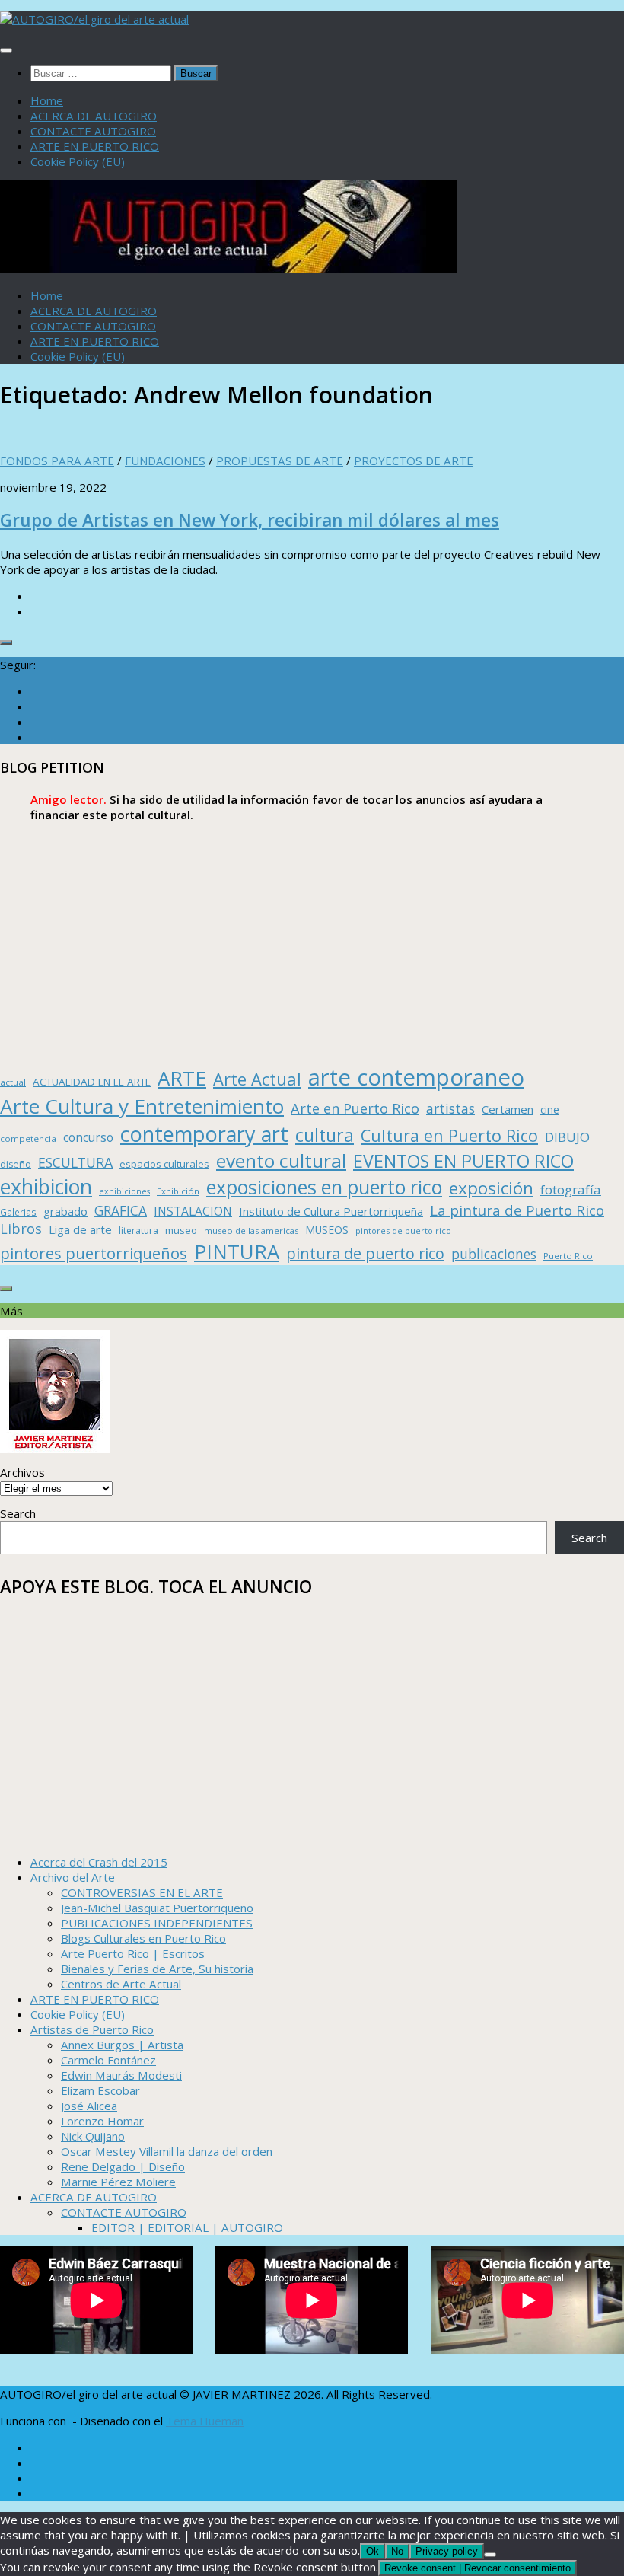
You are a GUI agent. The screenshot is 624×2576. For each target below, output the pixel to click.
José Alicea (89, 2106)
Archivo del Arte (73, 1877)
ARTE (182, 1078)
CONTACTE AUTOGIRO (93, 131)
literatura (138, 1231)
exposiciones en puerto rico (324, 1187)
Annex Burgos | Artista (122, 2045)
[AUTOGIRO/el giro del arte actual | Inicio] (94, 19)
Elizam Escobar (100, 2090)
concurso (88, 1138)
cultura (325, 1135)
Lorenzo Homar (102, 2121)
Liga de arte (80, 1229)
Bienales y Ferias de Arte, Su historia (157, 1969)
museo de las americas (251, 1231)
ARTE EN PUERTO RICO (95, 146)
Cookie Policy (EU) (78, 161)
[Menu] (6, 50)
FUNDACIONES (165, 461)
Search (18, 1513)
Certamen (508, 1109)
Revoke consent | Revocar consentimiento (478, 2568)
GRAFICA (121, 1211)
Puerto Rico (568, 1256)
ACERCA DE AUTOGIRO (94, 116)
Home (47, 100)
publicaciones (494, 1254)
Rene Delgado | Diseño (123, 2166)
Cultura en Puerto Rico (449, 1135)
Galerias (18, 1212)
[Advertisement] (312, 944)
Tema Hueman (205, 2421)
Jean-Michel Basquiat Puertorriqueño (157, 1908)
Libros (21, 1229)
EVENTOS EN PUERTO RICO (463, 1161)
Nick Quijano (93, 2136)
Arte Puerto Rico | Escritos (133, 1953)
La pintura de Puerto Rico (517, 1210)
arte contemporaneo (416, 1077)
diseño (16, 1164)
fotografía (571, 1189)
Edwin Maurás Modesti (121, 2075)
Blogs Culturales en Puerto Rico (143, 1938)
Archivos (22, 1472)
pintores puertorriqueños (94, 1253)
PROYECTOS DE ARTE (414, 461)
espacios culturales (164, 1164)
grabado (65, 1211)
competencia (28, 1138)
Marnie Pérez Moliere (118, 2182)
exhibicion (46, 1187)
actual (13, 1082)
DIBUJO (567, 1137)
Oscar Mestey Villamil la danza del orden (167, 2151)
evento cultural (281, 1160)
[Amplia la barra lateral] (6, 642)
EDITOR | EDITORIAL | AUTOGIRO (187, 2227)
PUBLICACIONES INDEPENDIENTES (157, 1923)
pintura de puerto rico (365, 1253)
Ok (372, 2551)
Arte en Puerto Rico (355, 1108)
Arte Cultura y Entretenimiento (142, 1106)
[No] (490, 2555)
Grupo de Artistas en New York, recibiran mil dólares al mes (250, 520)
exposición (491, 1188)
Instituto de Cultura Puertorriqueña (331, 1211)
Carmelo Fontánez (108, 2060)
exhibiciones (124, 1191)
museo (181, 1230)
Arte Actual (257, 1079)
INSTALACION (193, 1211)
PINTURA (237, 1251)
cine (550, 1109)
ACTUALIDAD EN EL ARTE (92, 1082)
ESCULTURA (75, 1162)
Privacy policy (447, 2551)
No (397, 2551)
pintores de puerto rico (403, 1231)
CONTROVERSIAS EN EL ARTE (142, 1892)
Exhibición (178, 1191)
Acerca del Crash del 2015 (99, 1862)
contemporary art (204, 1134)
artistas (450, 1108)
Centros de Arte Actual (121, 1984)
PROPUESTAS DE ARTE (280, 461)
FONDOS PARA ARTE (57, 461)
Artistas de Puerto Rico (92, 2029)
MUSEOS (327, 1230)
